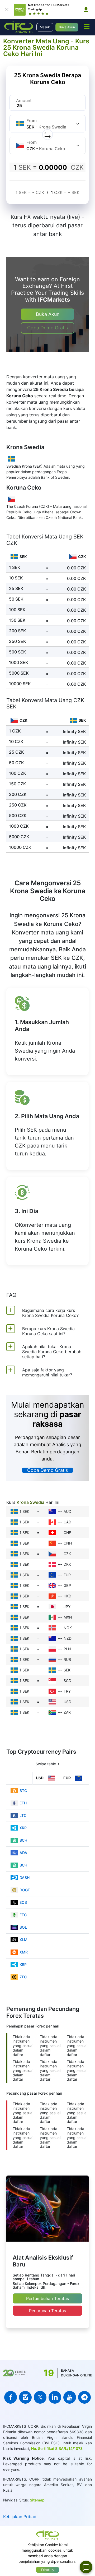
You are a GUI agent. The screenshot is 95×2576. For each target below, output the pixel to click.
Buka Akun (67, 27)
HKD (67, 1596)
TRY (67, 1691)
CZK (67, 1554)
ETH (23, 1803)
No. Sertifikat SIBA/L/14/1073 (57, 2448)
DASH (25, 1877)
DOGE (25, 1890)
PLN (67, 1649)
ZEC (23, 1977)
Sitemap (37, 2500)
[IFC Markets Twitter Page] (40, 2397)
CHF (67, 1533)
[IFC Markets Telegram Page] (84, 2397)
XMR (24, 1952)
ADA (23, 1853)
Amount (24, 100)
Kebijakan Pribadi (20, 2517)
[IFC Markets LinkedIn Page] (55, 2397)
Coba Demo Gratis (47, 328)
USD (67, 1702)
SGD (67, 1681)
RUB (67, 1659)
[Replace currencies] (47, 135)
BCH (23, 1840)
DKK (67, 1564)
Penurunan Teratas (47, 2311)
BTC (23, 1791)
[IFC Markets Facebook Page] (11, 2397)
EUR (67, 1575)
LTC (23, 1815)
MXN (68, 1617)
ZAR (67, 1712)
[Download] (86, 10)
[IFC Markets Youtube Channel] (70, 2397)
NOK (68, 1628)
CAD (67, 1522)
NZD (68, 1638)
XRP (23, 1828)
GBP (67, 1585)
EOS (23, 1902)
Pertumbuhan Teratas (47, 2298)
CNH (68, 1543)
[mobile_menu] (87, 26)
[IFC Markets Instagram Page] (25, 2397)
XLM (23, 1940)
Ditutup (47, 2570)
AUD (67, 1511)
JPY (67, 1607)
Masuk (45, 27)
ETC (23, 1915)
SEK (67, 1670)
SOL (23, 1927)
